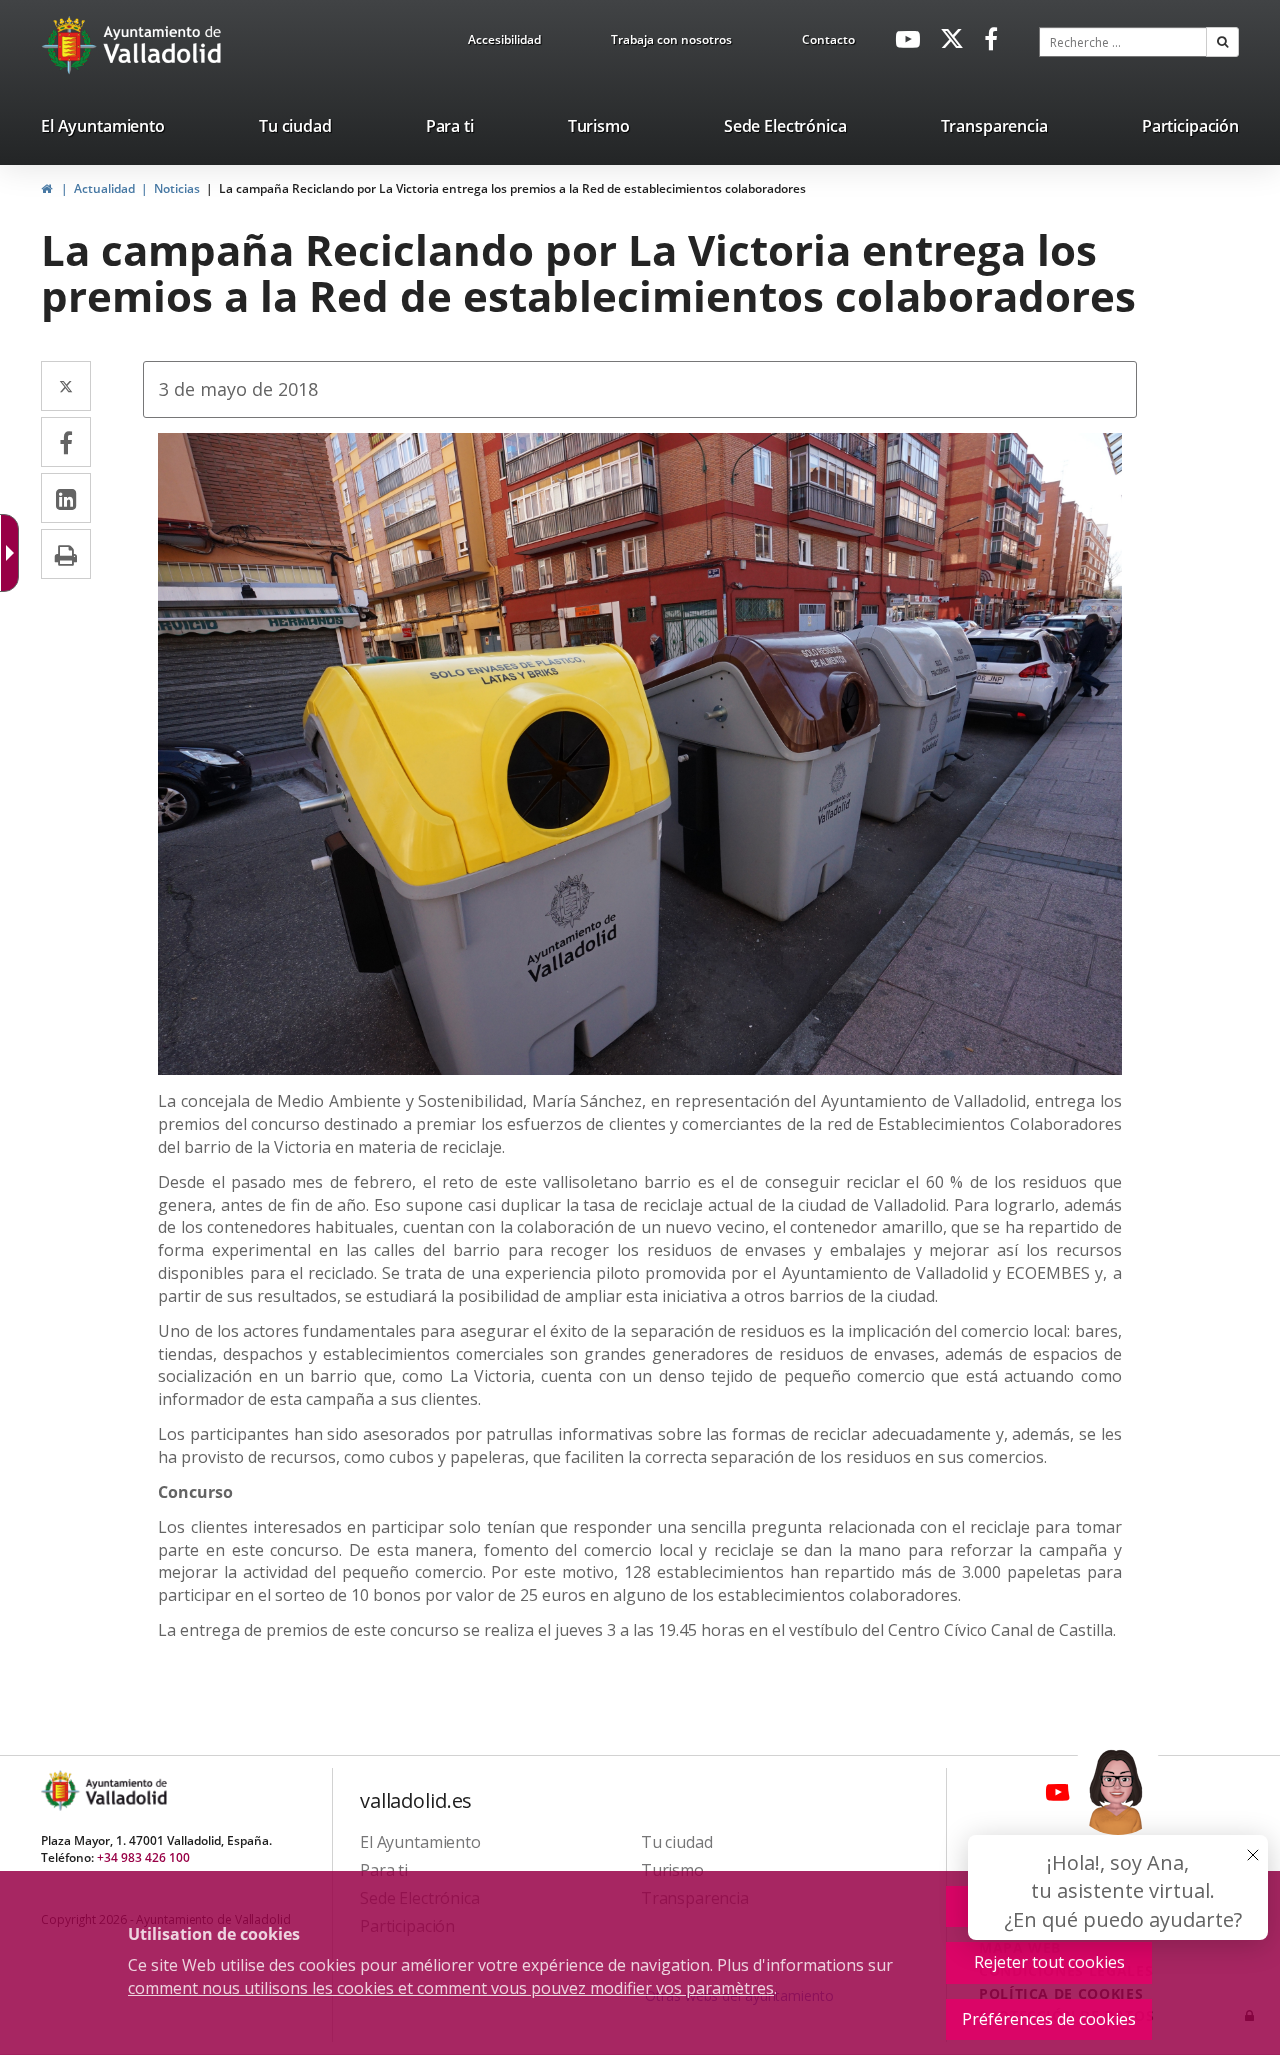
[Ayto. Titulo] (125, 1790)
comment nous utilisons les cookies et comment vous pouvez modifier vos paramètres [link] (451, 1988)
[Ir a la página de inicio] (71, 45)
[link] (504, 43)
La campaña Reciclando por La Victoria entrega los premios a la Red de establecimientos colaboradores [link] (512, 188)
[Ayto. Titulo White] (163, 45)
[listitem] (103, 130)
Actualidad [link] (104, 188)
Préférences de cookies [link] (1049, 2019)
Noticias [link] (177, 188)
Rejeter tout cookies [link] (1049, 1962)
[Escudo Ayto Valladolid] (62, 1790)
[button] (1222, 42)
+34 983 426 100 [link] (143, 1857)
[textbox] (1123, 42)
